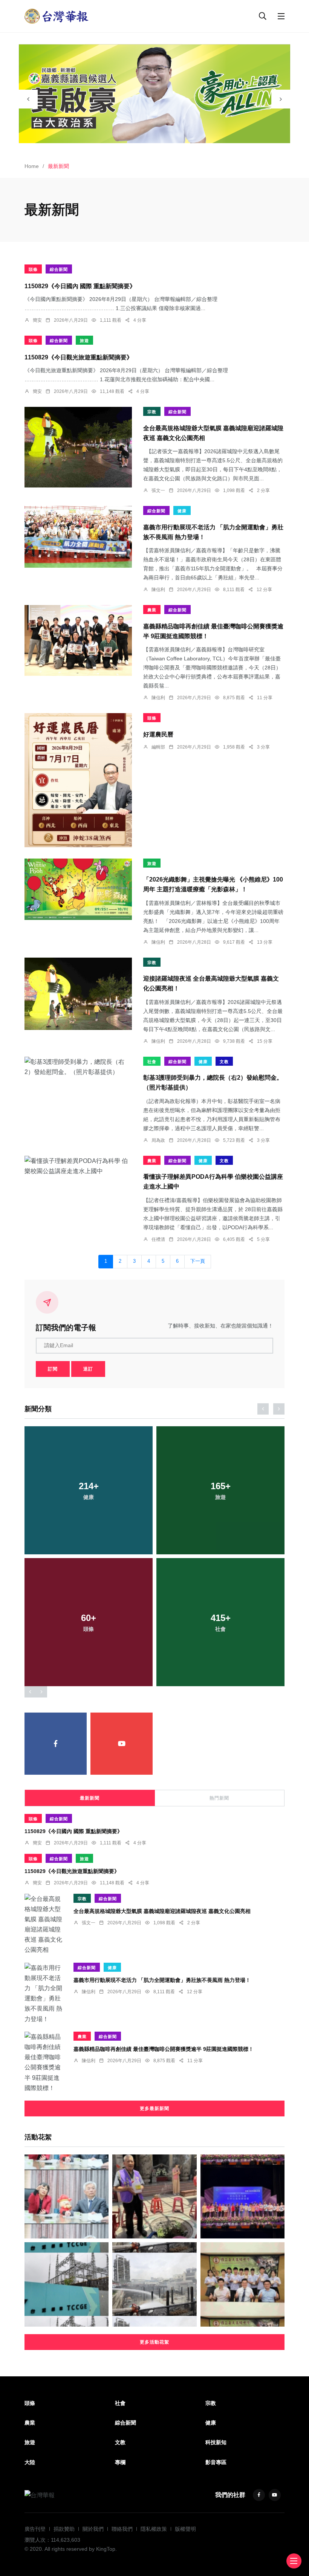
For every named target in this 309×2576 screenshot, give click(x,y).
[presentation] (28, 99)
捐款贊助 (64, 2529)
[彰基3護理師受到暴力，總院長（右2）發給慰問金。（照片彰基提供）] (78, 1067)
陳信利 (158, 590)
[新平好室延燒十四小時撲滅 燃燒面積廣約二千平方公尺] (154, 2284)
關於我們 (93, 2529)
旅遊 (84, 341)
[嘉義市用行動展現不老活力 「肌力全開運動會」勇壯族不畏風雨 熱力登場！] (78, 537)
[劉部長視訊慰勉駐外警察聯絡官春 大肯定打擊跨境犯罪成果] (67, 2196)
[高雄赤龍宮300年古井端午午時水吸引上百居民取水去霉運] (154, 2196)
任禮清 (158, 1239)
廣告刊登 (35, 2529)
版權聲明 (185, 2529)
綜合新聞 (59, 269)
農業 (152, 610)
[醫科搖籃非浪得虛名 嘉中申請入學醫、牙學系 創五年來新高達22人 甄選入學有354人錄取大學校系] (242, 2284)
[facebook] (56, 1744)
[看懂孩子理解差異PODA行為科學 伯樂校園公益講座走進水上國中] (78, 1166)
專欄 (120, 2462)
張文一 (158, 490)
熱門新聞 (219, 1798)
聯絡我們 (122, 2529)
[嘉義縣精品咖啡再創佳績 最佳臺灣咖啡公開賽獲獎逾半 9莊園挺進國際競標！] (78, 640)
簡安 (37, 320)
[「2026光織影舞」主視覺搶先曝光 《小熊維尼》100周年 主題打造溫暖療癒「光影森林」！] (78, 889)
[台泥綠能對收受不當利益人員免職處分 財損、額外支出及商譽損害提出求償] (67, 2284)
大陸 (30, 2462)
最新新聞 (90, 1798)
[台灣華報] (57, 16)
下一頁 (198, 1261)
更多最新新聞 (154, 2108)
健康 (182, 511)
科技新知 (216, 2442)
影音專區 (216, 2462)
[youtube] (122, 1744)
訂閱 (53, 1369)
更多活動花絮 (154, 2342)
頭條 (33, 269)
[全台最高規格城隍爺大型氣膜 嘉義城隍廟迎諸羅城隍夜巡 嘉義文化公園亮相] (78, 447)
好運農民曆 (158, 734)
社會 (152, 1062)
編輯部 (158, 747)
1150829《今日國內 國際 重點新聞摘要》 (80, 286)
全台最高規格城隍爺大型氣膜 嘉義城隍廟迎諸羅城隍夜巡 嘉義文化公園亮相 (162, 1911)
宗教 (152, 412)
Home (32, 166)
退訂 (88, 1369)
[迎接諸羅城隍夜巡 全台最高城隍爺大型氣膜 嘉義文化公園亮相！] (78, 994)
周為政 (158, 1140)
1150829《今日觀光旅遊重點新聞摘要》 (79, 357)
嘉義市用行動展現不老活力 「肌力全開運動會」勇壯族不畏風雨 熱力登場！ (162, 1980)
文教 (224, 1062)
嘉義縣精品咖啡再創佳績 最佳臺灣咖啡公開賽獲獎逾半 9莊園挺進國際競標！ (164, 2049)
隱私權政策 (154, 2529)
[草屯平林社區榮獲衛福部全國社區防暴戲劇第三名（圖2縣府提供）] (242, 2196)
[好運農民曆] (78, 780)
